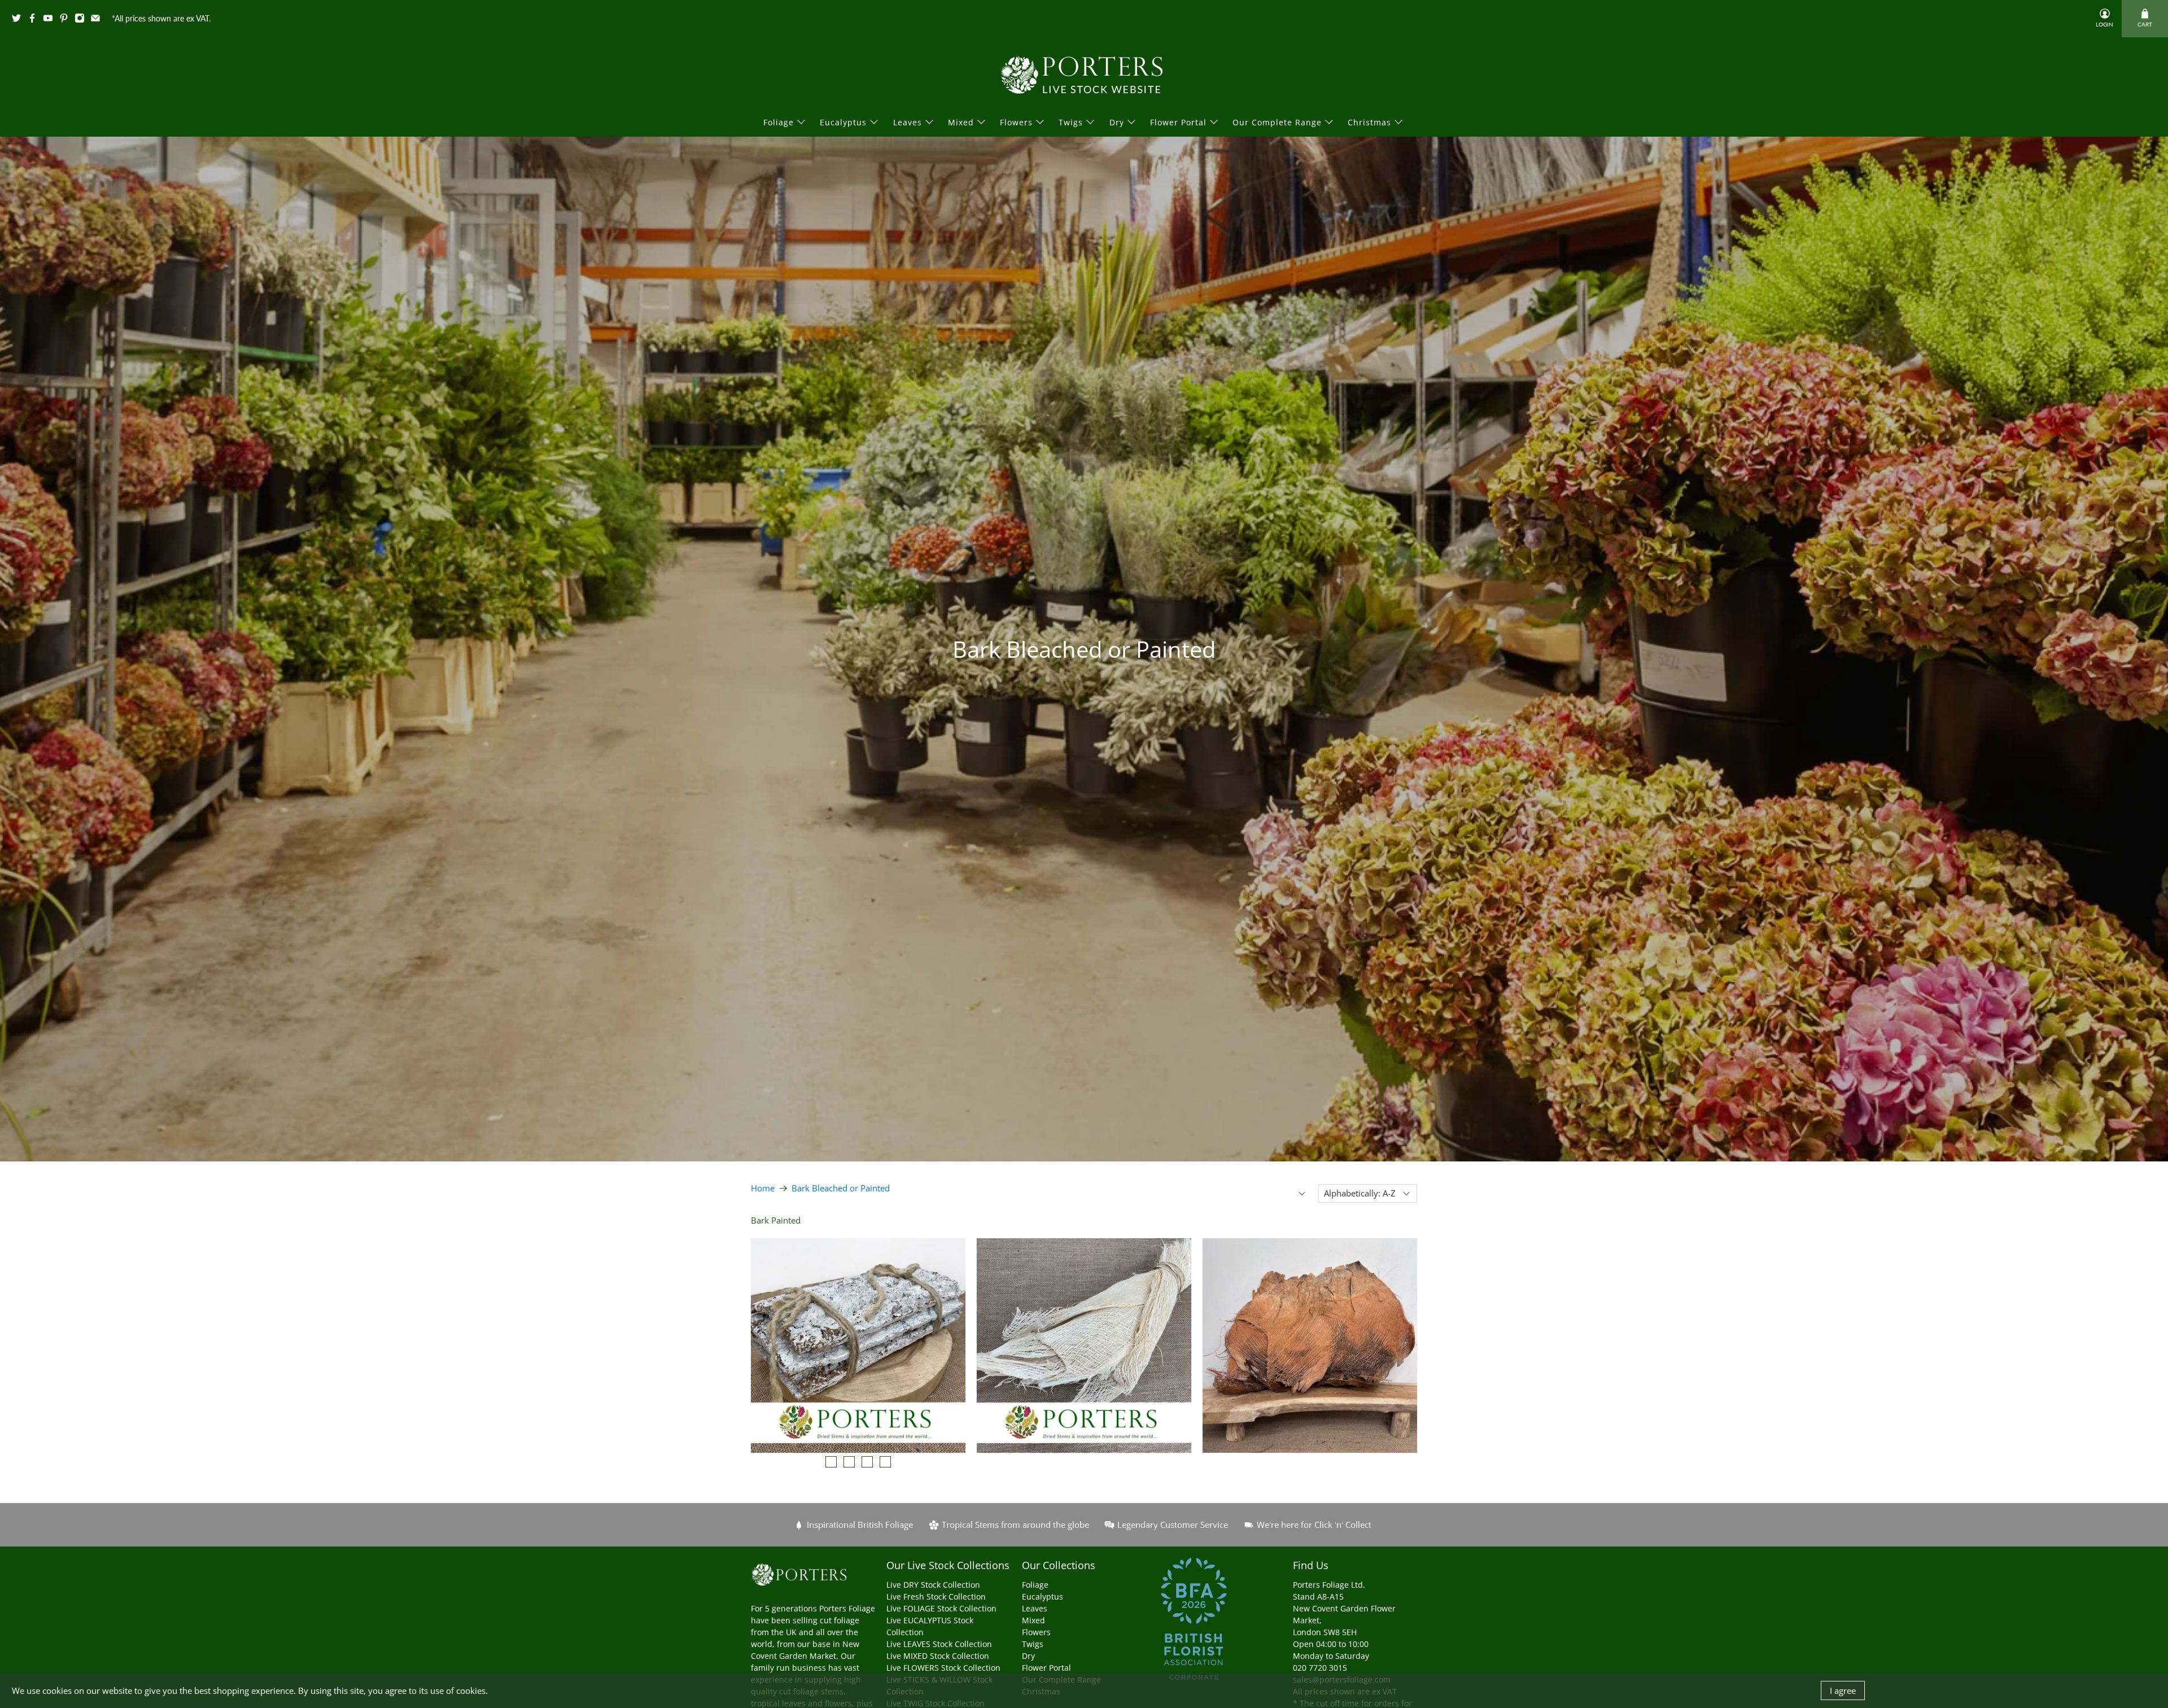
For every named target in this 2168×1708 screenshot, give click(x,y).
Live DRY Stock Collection (933, 1585)
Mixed (961, 122)
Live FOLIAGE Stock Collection (941, 1608)
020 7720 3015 (1320, 1668)
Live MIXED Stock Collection (938, 1656)
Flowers (1016, 122)
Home (763, 1188)
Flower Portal (1178, 122)
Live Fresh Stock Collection (936, 1596)
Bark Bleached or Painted (841, 1188)
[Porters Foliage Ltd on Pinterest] (67, 20)
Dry (1117, 122)
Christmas (1369, 122)
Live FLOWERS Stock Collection (943, 1668)
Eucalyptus (843, 122)
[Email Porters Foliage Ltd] (98, 20)
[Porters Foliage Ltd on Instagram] (82, 20)
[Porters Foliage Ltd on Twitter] (19, 20)
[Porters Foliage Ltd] (1084, 75)
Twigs (1071, 122)
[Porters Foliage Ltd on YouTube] (51, 20)
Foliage (779, 122)
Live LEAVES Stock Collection (939, 1644)
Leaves (908, 122)
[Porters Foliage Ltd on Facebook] (35, 20)
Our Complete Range (1277, 122)
